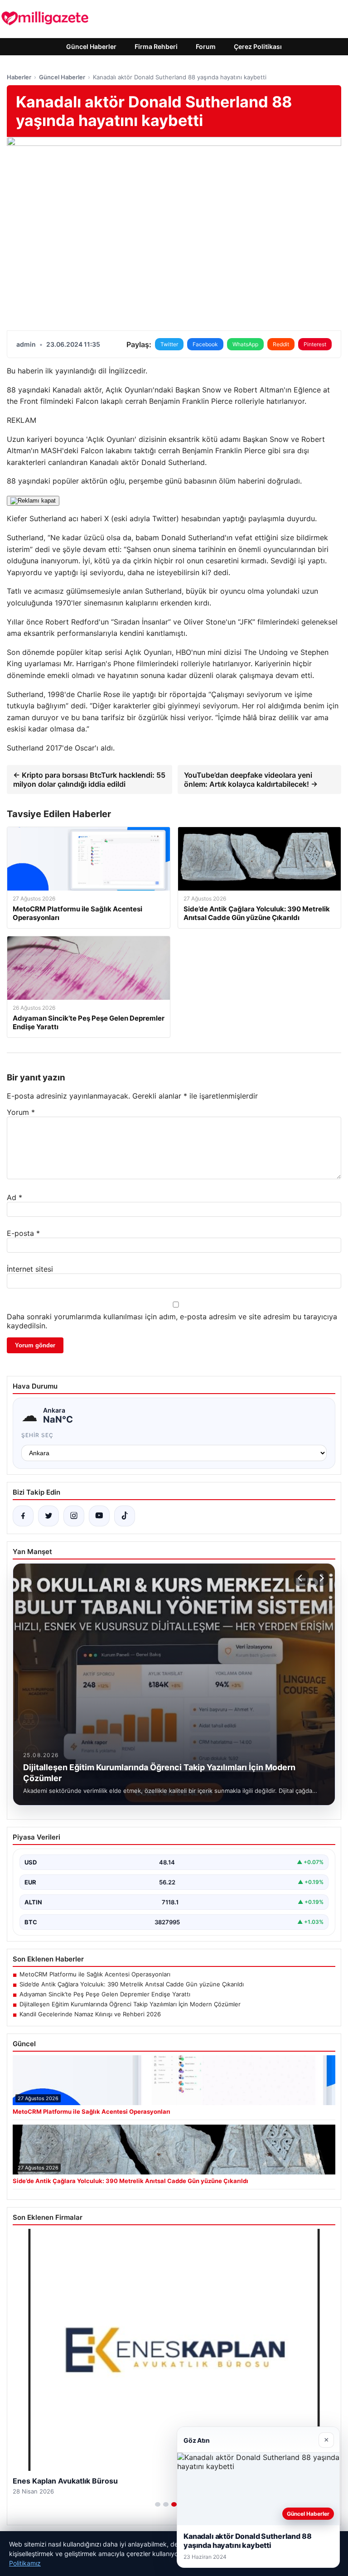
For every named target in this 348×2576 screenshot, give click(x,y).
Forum (206, 46)
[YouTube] (99, 1516)
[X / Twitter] (48, 1516)
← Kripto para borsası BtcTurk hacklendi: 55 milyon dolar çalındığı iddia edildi (89, 780)
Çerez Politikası (258, 46)
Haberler (19, 77)
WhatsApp (245, 344)
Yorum (21, 1112)
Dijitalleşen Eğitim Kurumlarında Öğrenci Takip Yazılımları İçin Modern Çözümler (130, 2004)
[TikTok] (125, 1516)
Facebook (205, 344)
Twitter (169, 344)
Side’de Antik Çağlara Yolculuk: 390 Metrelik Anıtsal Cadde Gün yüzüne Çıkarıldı (132, 1984)
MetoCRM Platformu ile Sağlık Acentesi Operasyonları (95, 1974)
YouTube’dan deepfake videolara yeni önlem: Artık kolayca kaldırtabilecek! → (251, 780)
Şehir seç (37, 1435)
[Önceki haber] (301, 1578)
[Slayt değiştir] (158, 2504)
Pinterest (315, 344)
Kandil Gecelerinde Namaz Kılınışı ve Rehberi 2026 (90, 2014)
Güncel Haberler (91, 46)
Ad (14, 1197)
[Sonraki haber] (320, 1578)
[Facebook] (23, 1516)
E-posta (23, 1233)
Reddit (281, 344)
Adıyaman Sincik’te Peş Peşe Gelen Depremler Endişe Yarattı (105, 1994)
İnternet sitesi (30, 1269)
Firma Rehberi (156, 46)
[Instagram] (74, 1516)
